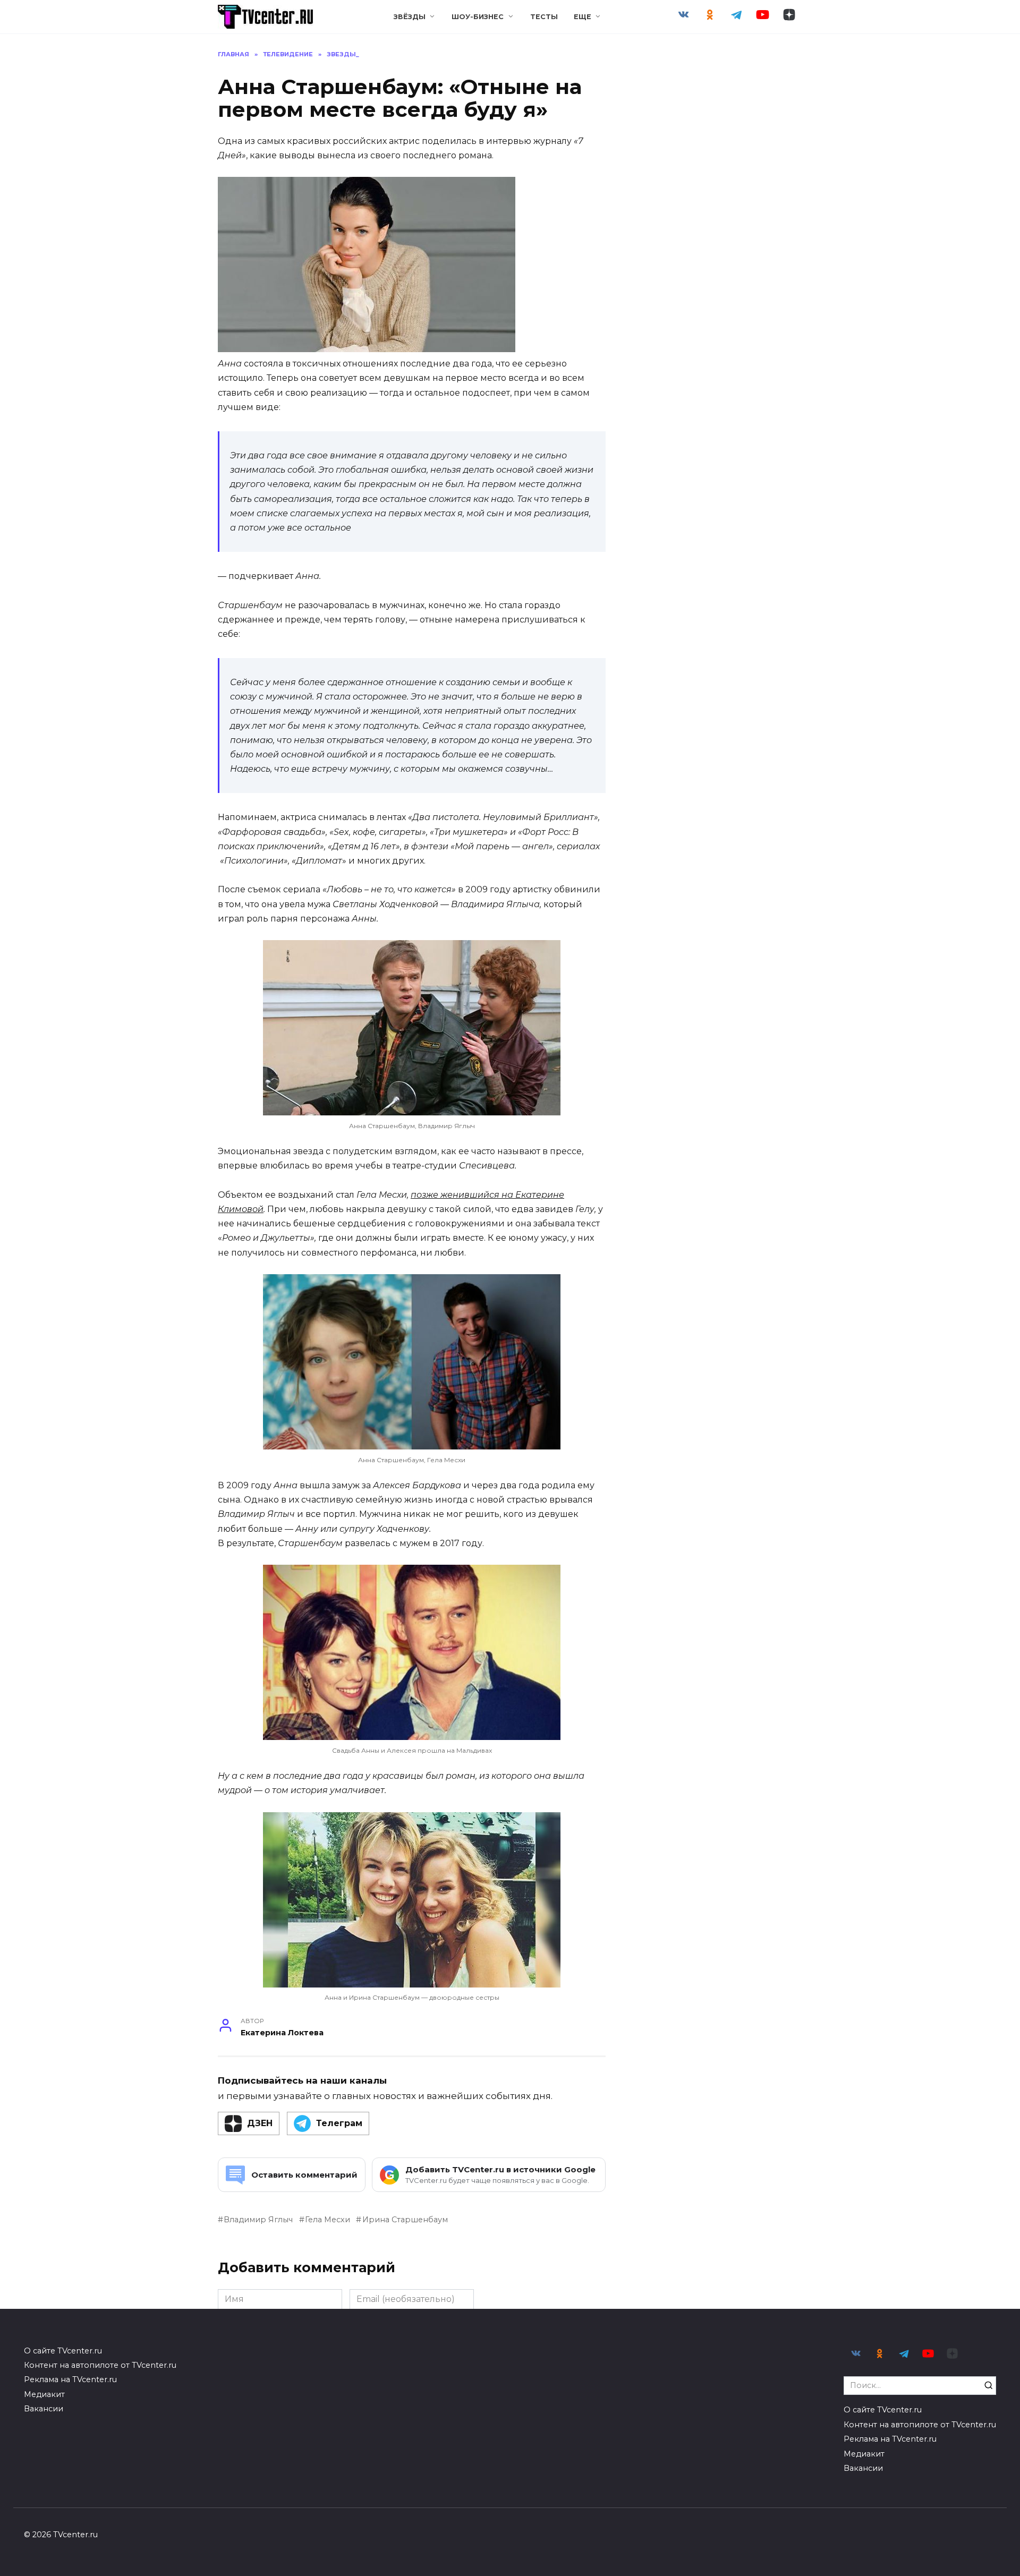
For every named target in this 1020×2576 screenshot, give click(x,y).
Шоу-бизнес (478, 17)
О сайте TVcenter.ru (63, 2351)
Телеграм (339, 2123)
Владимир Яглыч (258, 2220)
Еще (583, 17)
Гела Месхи (328, 2220)
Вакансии (44, 2409)
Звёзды (410, 17)
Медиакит (44, 2394)
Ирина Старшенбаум (405, 2220)
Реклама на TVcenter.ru (70, 2379)
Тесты (544, 17)
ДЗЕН (260, 2123)
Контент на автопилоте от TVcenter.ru (100, 2365)
